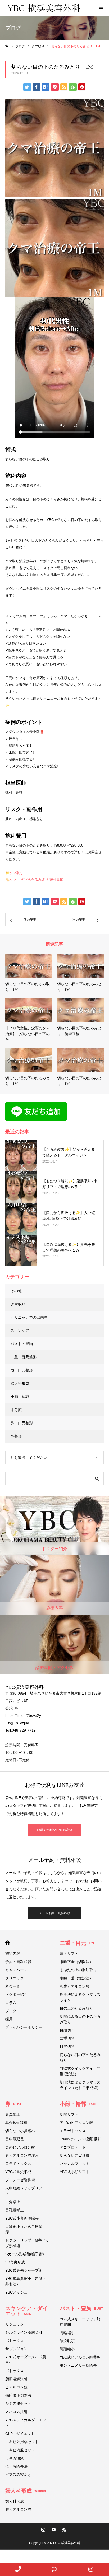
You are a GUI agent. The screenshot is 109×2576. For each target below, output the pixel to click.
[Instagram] (43, 2529)
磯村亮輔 (56, 880)
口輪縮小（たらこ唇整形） (24, 2229)
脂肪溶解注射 (16, 2379)
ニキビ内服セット (20, 2450)
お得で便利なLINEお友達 (55, 1830)
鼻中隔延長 (15, 2139)
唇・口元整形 (22, 1370)
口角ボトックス (18, 2164)
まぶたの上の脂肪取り (78, 1970)
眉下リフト (69, 1954)
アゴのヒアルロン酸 (76, 2123)
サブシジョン (16, 2349)
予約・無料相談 (18, 1962)
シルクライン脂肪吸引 (24, 2332)
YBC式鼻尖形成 (18, 2172)
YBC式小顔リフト (75, 2172)
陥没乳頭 (67, 2341)
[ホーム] (7, 46)
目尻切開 (67, 2047)
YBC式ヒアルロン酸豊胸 (80, 2357)
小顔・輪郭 (20, 1397)
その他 (16, 1291)
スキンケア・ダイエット (26, 2311)
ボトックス (15, 2341)
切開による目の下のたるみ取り (80, 2019)
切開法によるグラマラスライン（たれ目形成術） (80, 2085)
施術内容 (13, 1954)
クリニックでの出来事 (29, 1317)
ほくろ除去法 (16, 2466)
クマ (13, 880)
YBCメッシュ (16, 2292)
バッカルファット (75, 2164)
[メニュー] (101, 8)
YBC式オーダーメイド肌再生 (26, 2360)
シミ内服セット (18, 2403)
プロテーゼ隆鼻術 (20, 2180)
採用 (9, 2019)
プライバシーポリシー (24, 2027)
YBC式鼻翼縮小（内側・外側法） (26, 2281)
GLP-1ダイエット (20, 2434)
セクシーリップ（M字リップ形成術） (27, 2243)
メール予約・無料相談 (54, 1913)
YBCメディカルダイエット (26, 2423)
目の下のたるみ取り (33, 880)
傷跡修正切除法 (18, 2395)
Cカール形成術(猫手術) (25, 2254)
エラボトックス (73, 2131)
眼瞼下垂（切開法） (76, 1962)
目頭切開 (67, 2030)
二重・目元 (78, 1943)
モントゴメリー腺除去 (78, 2365)
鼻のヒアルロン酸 (20, 2147)
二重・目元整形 (24, 1357)
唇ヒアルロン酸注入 (22, 2155)
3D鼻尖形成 (15, 2262)
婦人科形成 (20, 1383)
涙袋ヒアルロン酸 (75, 1986)
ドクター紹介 (16, 1994)
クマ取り (16, 873)
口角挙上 (13, 2202)
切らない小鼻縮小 (20, 2131)
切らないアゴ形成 (75, 2155)
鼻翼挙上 (13, 2114)
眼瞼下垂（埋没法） (76, 1978)
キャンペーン (16, 1970)
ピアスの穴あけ (18, 2475)
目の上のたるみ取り (76, 2008)
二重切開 (67, 2038)
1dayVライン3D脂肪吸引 (80, 2139)
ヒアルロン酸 (16, 2387)
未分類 (16, 1410)
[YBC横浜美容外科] (44, 8)
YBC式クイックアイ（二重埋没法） (80, 2071)
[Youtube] (54, 2529)
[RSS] (64, 2529)
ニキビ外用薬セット (22, 2442)
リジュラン (15, 2324)
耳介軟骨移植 (16, 2123)
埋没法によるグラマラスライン (80, 1997)
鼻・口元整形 (22, 1423)
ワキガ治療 (15, 2458)
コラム (11, 2003)
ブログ (11, 2011)
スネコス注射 (16, 2412)
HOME (8, 1943)
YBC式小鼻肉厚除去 (22, 2218)
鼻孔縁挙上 (15, 2210)
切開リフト (69, 2114)
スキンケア (20, 1331)
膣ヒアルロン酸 (18, 2509)
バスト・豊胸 (22, 1344)
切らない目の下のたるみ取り (80, 2057)
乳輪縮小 (67, 2333)
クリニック (15, 1978)
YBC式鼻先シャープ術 (24, 2270)
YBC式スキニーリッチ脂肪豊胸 (80, 2322)
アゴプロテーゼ (73, 2147)
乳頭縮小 (67, 2349)
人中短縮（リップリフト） (24, 2191)
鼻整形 (16, 1436)
